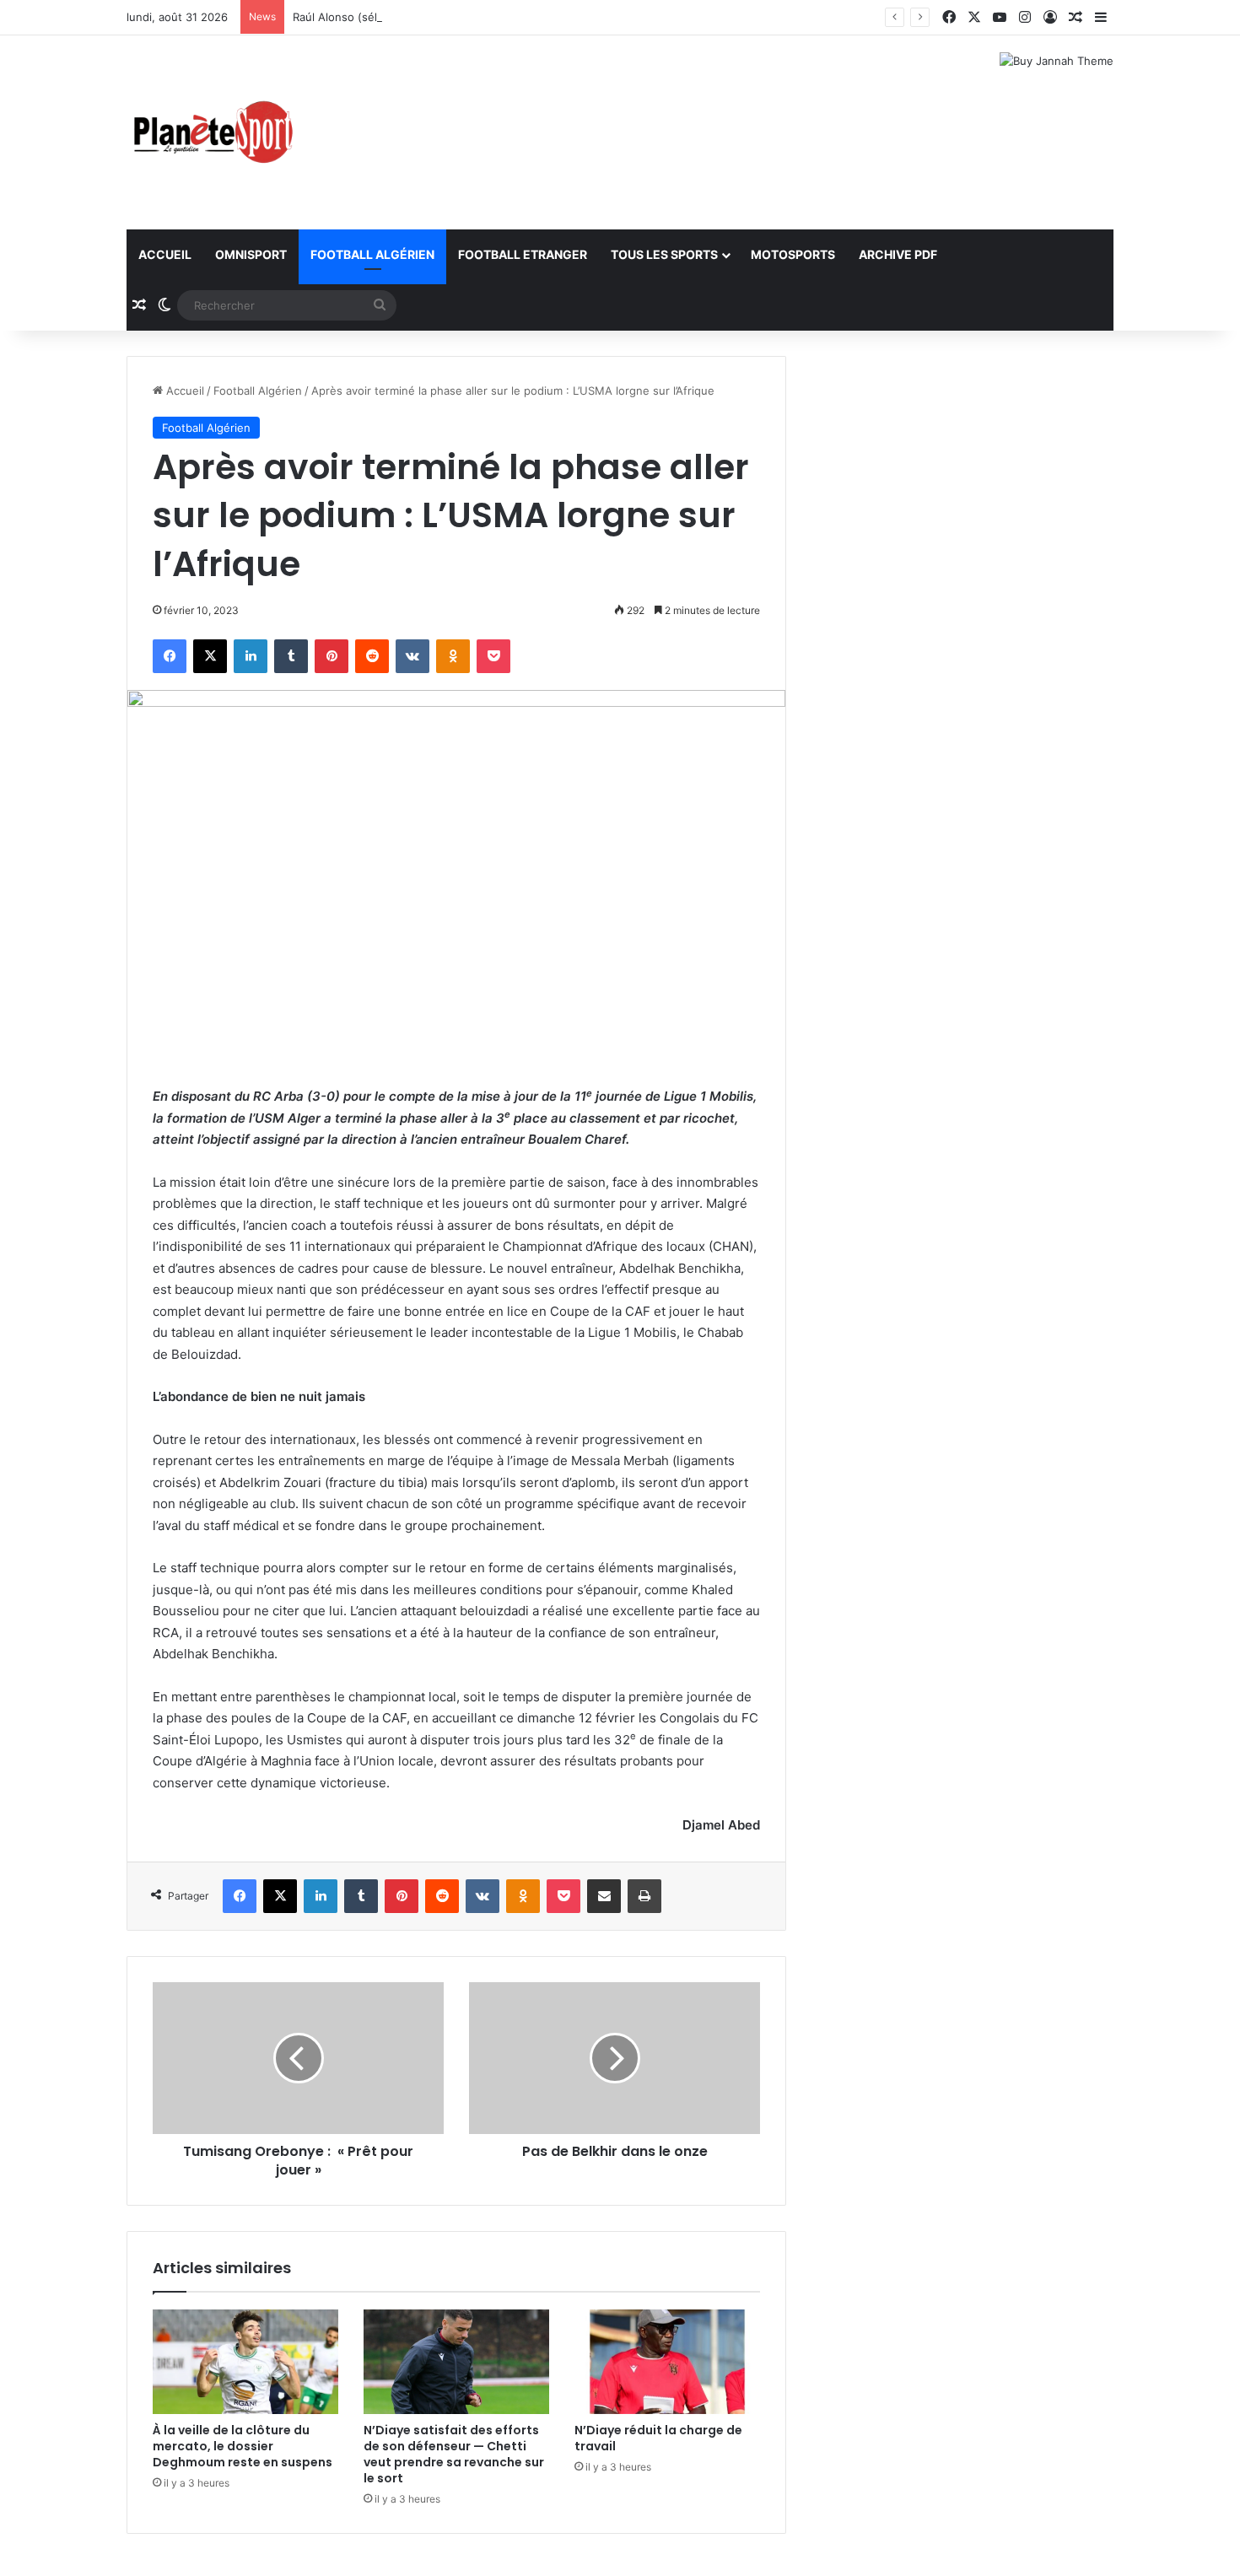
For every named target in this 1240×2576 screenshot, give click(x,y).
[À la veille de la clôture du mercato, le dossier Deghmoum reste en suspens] (245, 2362)
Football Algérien (372, 254)
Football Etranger (523, 254)
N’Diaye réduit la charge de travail (658, 2438)
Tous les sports (664, 254)
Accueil (165, 254)
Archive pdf (898, 254)
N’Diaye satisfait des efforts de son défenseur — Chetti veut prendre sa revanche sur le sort (454, 2454)
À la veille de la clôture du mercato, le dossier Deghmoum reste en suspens (243, 2446)
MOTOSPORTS (793, 254)
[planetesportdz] (211, 132)
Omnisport (251, 254)
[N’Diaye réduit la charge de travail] (667, 2362)
